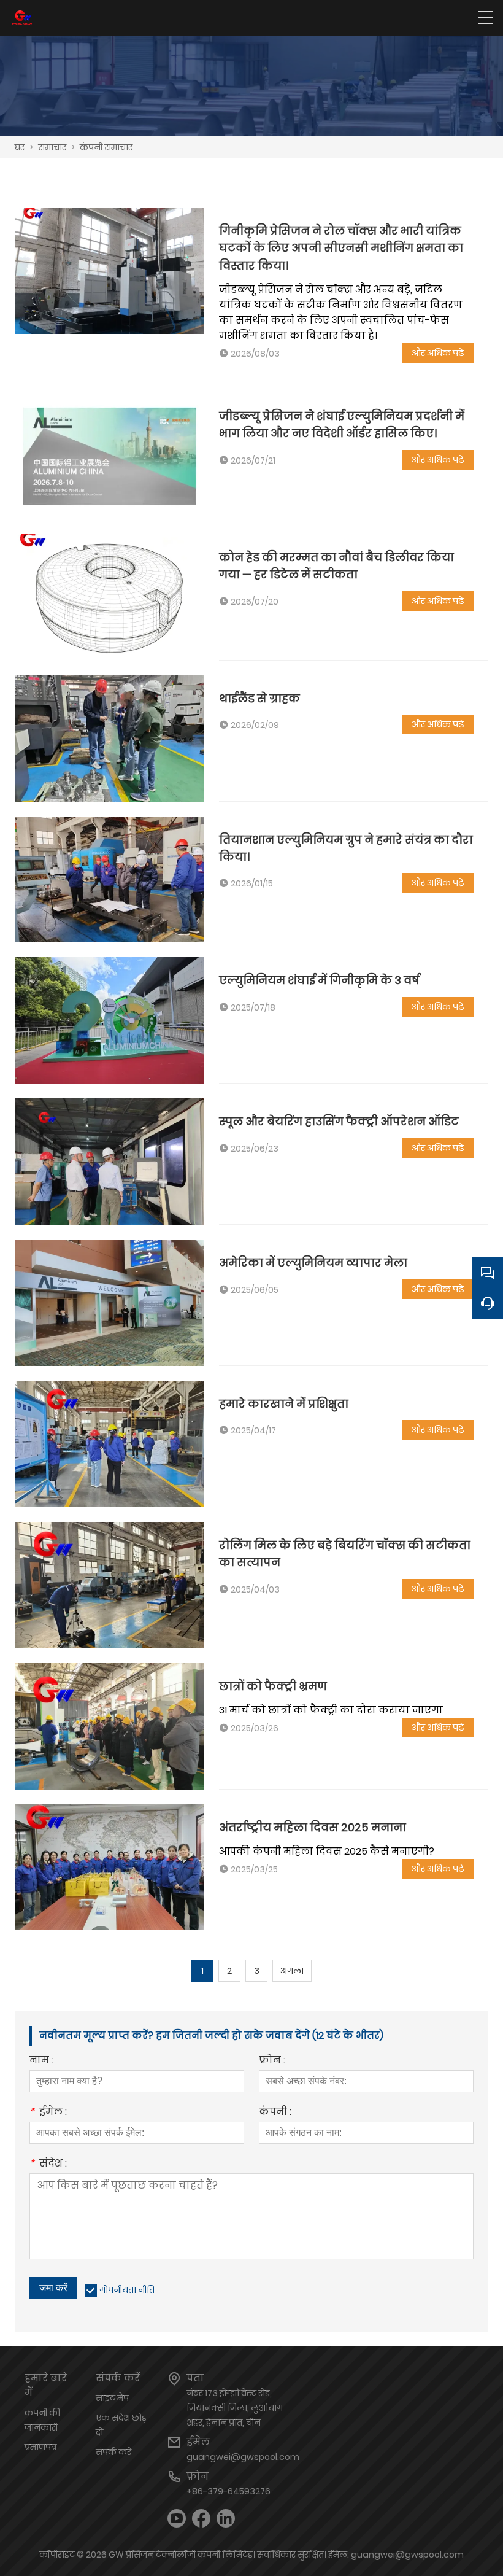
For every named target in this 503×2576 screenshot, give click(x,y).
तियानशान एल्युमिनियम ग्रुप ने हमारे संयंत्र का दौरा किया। (346, 848)
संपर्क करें (113, 2452)
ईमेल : (48, 2113)
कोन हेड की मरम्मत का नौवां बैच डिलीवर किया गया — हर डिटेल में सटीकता (336, 566)
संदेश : (48, 2164)
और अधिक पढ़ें (438, 353)
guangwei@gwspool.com (243, 2457)
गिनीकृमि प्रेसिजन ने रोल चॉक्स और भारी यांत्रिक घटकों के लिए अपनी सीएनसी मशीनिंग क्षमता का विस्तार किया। (341, 248)
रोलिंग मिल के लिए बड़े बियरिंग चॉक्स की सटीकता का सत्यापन (345, 1554)
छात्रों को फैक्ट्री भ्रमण (273, 1686)
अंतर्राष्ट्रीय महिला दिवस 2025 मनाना (313, 1827)
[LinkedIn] (226, 2519)
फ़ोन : (272, 2061)
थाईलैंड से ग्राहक (259, 698)
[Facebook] (201, 2519)
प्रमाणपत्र (40, 2447)
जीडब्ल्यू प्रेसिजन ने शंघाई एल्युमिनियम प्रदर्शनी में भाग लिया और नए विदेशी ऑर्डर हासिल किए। (342, 425)
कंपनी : (275, 2113)
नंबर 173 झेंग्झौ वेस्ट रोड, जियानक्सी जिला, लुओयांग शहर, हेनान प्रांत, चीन (235, 2408)
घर (20, 147)
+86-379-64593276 (228, 2491)
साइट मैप (112, 2398)
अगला (292, 1971)
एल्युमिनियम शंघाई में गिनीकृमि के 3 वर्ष (319, 980)
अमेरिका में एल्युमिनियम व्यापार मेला (313, 1263)
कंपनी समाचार (106, 147)
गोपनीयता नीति (127, 2290)
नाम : (41, 2061)
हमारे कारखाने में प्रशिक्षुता (284, 1404)
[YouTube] (177, 2519)
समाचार (52, 147)
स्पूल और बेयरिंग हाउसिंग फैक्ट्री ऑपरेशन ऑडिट (339, 1121)
